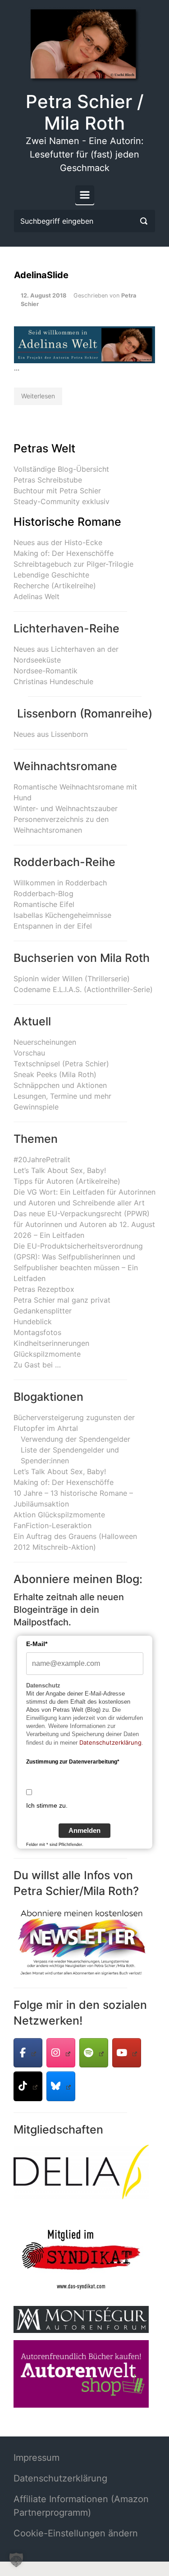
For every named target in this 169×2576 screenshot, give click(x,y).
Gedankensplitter (43, 1311)
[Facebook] (28, 2053)
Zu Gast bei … (37, 1365)
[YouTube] (127, 2053)
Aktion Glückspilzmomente (59, 1515)
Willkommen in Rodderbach (60, 883)
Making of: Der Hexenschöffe (64, 553)
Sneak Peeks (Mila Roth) (55, 1074)
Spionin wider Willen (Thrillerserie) (72, 979)
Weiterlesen (38, 396)
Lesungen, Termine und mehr (62, 1096)
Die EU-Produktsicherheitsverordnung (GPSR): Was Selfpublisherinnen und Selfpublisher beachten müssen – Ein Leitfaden (78, 1262)
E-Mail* (37, 1644)
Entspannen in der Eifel (53, 926)
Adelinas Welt (37, 596)
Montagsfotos (37, 1332)
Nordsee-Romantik (46, 671)
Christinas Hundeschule (53, 681)
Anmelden (84, 1830)
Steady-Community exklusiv (62, 501)
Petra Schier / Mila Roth (85, 112)
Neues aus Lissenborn (51, 734)
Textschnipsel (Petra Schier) (61, 1064)
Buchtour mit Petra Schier (57, 491)
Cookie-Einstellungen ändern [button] (76, 2533)
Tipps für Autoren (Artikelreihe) (67, 1181)
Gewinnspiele (36, 1107)
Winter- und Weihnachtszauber (66, 808)
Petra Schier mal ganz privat (62, 1300)
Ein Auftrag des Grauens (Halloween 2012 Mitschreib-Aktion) (75, 1542)
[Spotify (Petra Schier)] (94, 2053)
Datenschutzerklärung (110, 1742)
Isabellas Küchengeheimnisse (62, 915)
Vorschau (29, 1053)
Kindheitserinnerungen (51, 1343)
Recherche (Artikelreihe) (55, 586)
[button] (16, 2560)
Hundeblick (33, 1322)
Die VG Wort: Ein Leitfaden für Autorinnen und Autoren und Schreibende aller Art (84, 1197)
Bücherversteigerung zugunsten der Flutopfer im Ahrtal (74, 1423)
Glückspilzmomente (47, 1354)
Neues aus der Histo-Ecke (58, 542)
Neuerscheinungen (45, 1042)
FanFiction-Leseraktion (53, 1525)
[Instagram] (61, 2053)
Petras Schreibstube (48, 480)
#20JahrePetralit (42, 1159)
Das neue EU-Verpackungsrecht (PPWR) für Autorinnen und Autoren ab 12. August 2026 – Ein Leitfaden (84, 1224)
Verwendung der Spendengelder (75, 1439)
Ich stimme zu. (47, 1805)
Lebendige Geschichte (51, 575)
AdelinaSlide (41, 275)
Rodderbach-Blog (43, 893)
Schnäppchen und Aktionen (60, 1085)
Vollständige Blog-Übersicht (61, 469)
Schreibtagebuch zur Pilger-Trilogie (73, 564)
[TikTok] (28, 2086)
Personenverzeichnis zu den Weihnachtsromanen (61, 825)
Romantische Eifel (44, 904)
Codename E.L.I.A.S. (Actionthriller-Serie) (83, 989)
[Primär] (85, 195)
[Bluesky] (61, 2086)
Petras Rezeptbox (44, 1289)
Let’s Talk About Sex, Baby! (60, 1170)
